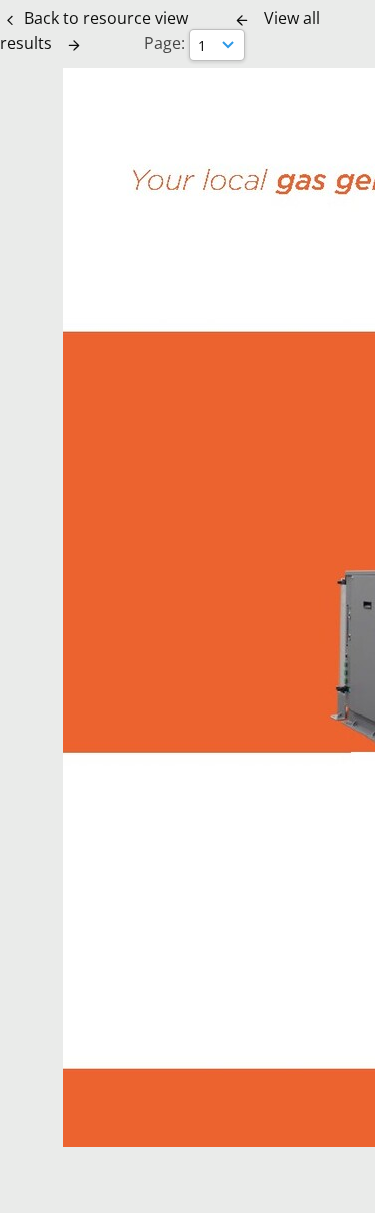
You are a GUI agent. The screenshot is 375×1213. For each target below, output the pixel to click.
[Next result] (74, 45)
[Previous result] (242, 20)
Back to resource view (106, 18)
